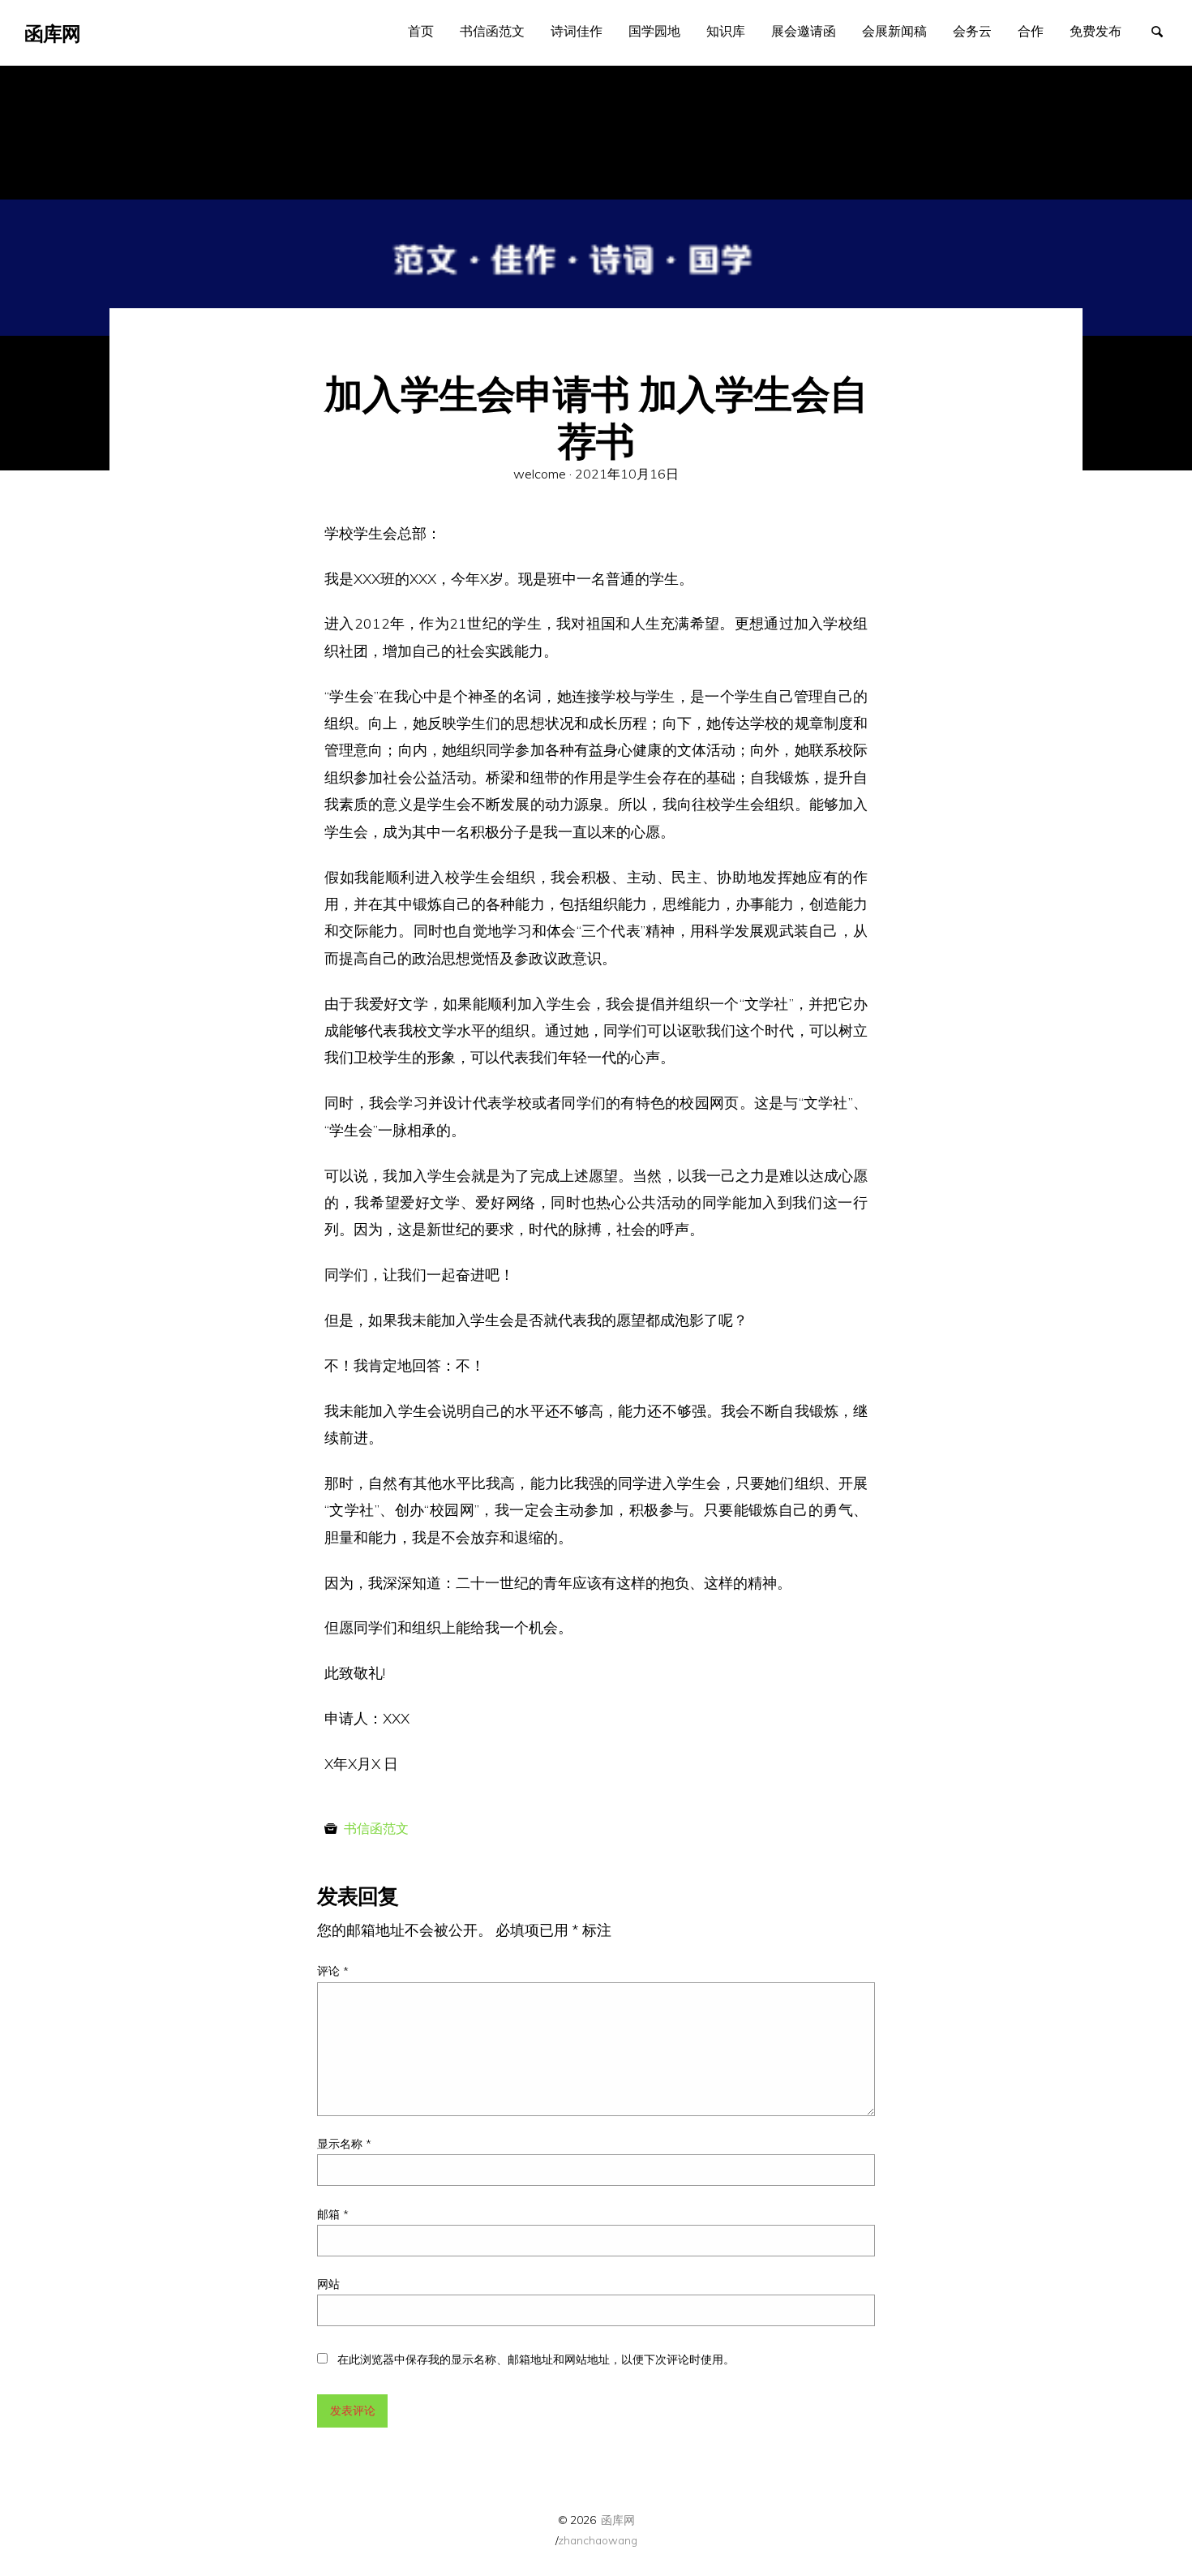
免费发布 (1096, 31)
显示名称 (344, 2144)
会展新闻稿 (894, 31)
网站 (328, 2284)
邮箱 (333, 2214)
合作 (1031, 31)
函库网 (618, 2520)
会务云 (972, 31)
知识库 (726, 31)
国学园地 (654, 31)
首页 (421, 31)
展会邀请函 (804, 31)
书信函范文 (492, 31)
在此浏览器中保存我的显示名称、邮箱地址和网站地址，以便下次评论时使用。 (536, 2359)
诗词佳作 (577, 31)
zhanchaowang (598, 2540)
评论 (333, 1971)
